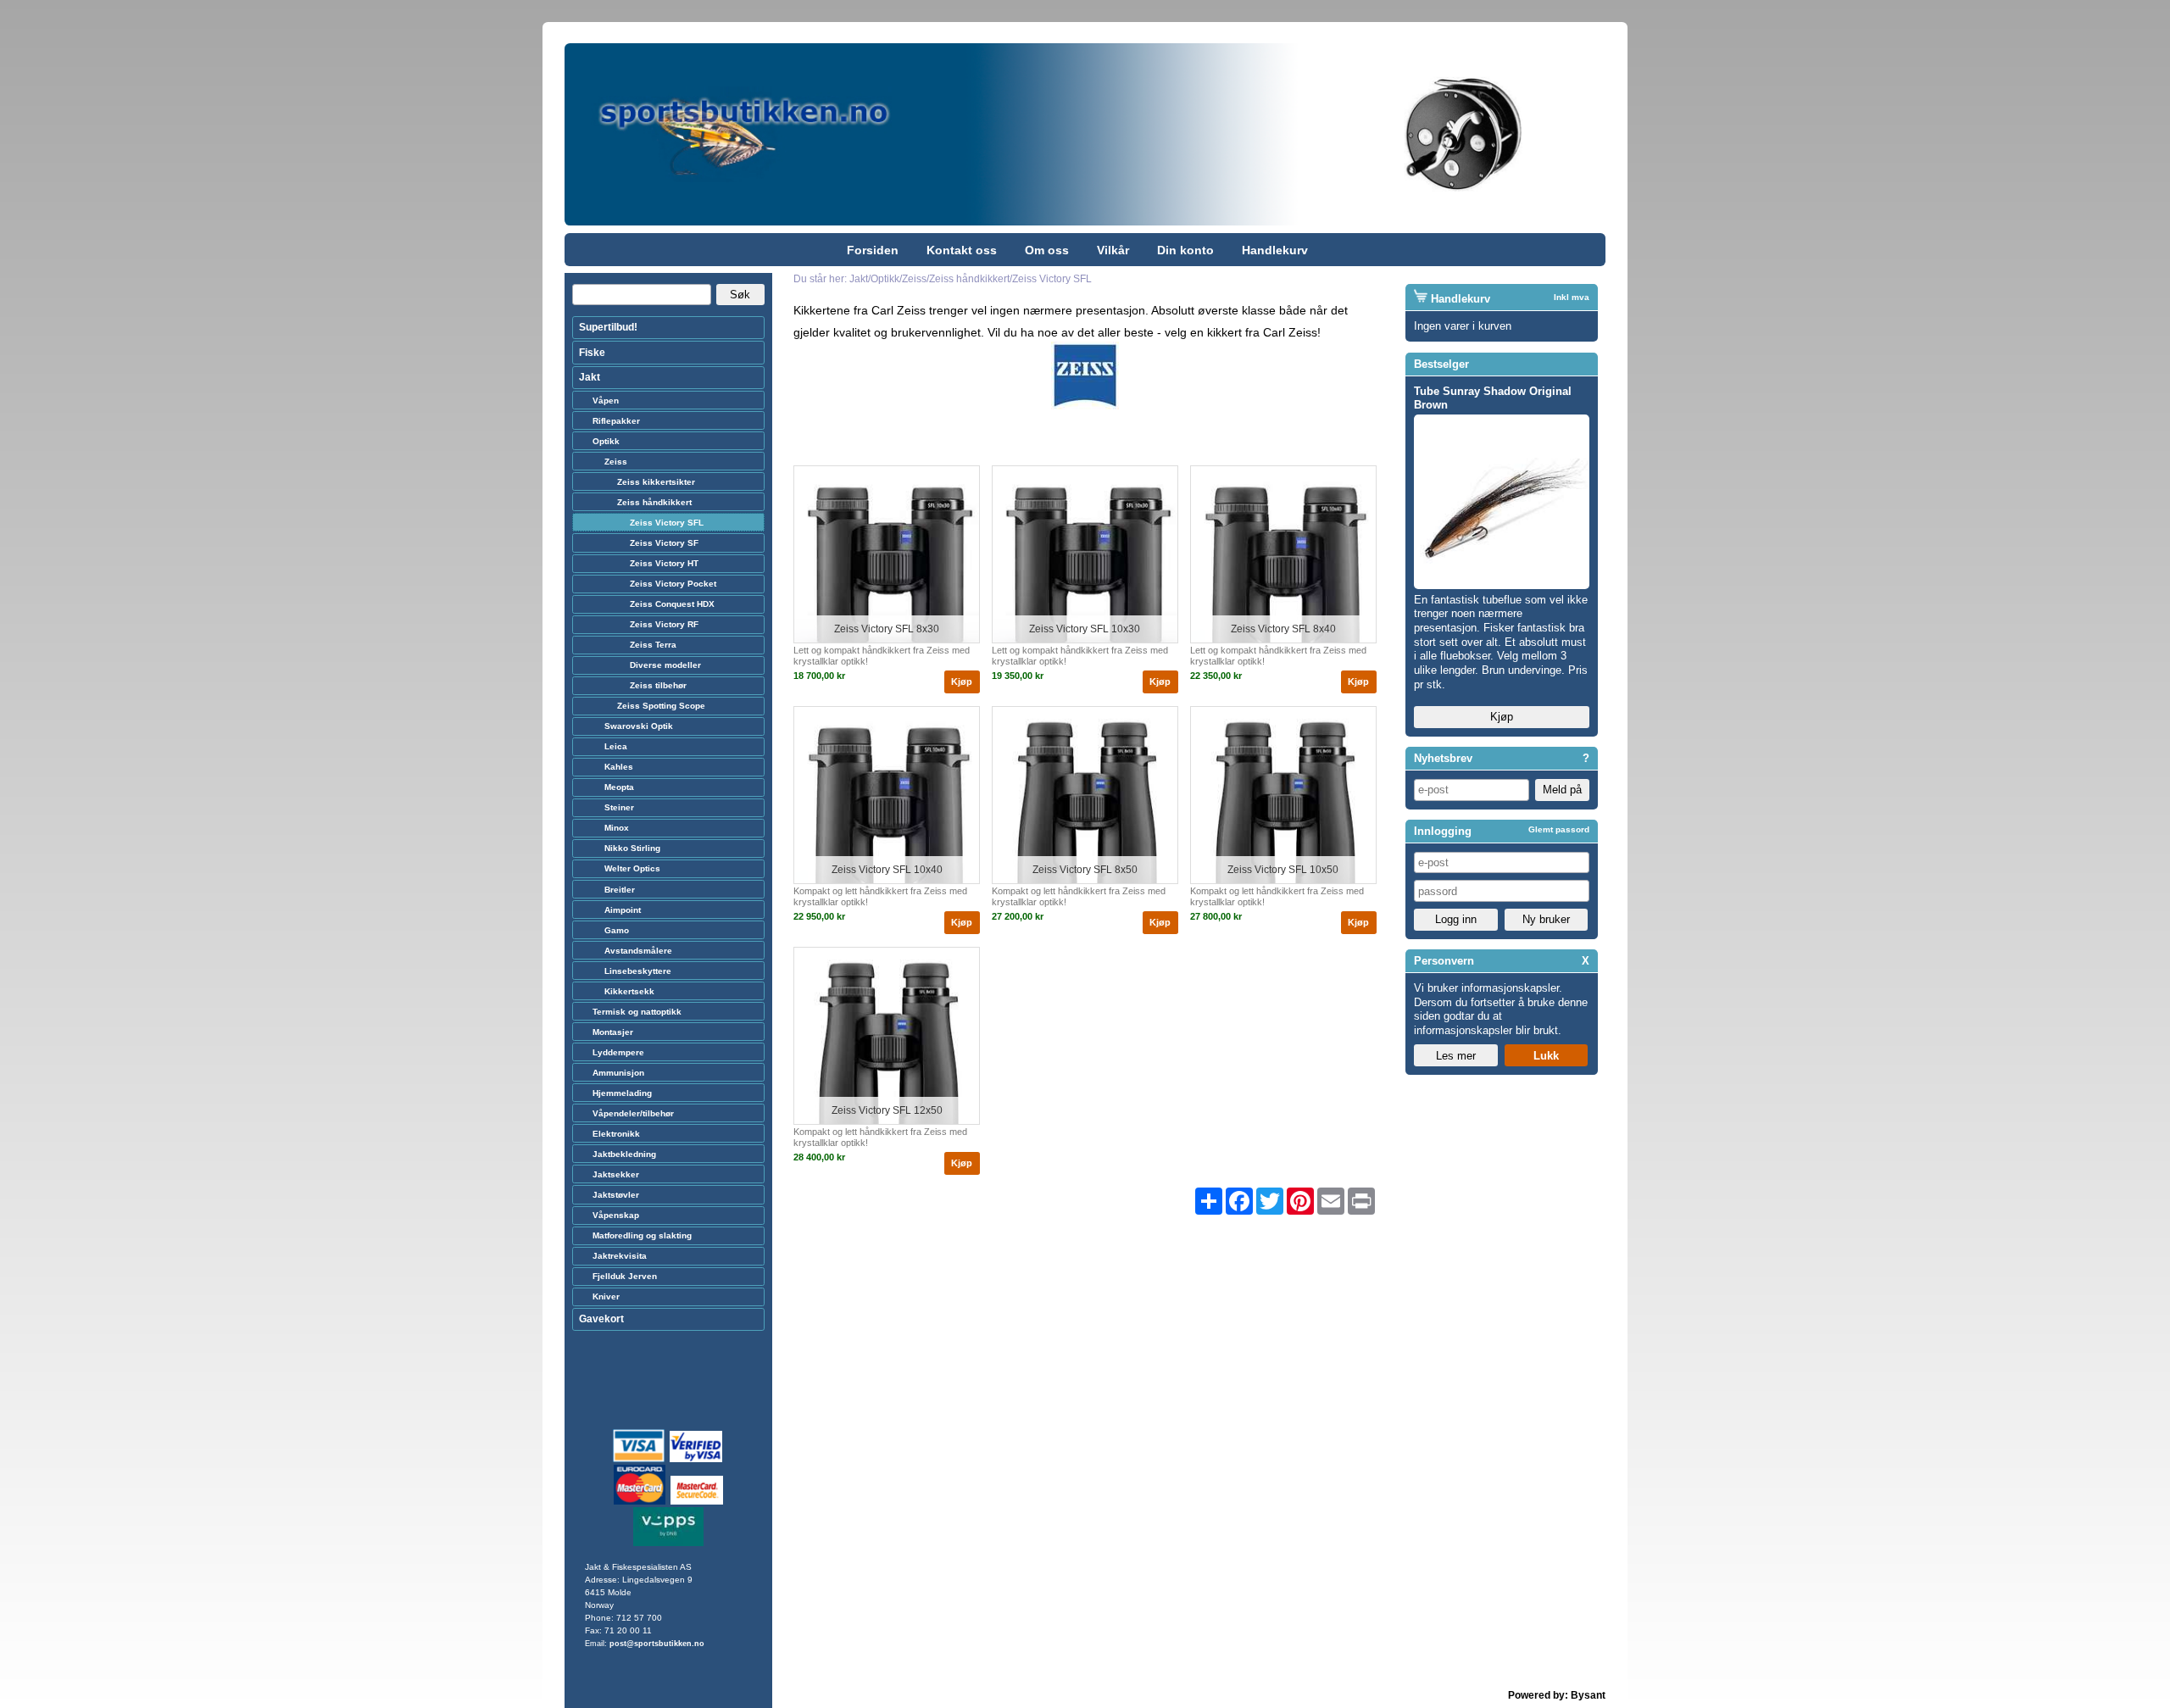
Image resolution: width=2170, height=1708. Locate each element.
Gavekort (601, 1319)
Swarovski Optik (639, 726)
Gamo (617, 930)
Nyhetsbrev (1443, 758)
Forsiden (873, 250)
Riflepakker (616, 421)
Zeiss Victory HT (664, 563)
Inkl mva (1572, 297)
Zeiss (616, 462)
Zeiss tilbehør (658, 685)
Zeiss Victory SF (664, 543)
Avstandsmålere (638, 951)
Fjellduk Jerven (625, 1276)
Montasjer (613, 1032)
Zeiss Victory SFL (667, 523)
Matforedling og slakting (642, 1235)
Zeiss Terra (653, 645)
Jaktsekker (616, 1174)
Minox (617, 828)
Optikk (606, 441)
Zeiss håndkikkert (654, 502)
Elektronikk (616, 1134)
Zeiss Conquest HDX (672, 604)
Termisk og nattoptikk (637, 1012)
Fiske (592, 353)
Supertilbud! (608, 327)
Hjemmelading (622, 1093)
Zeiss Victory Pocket (673, 584)
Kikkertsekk (629, 991)
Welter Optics (632, 868)
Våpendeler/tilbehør (633, 1113)
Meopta (619, 787)
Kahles (619, 767)
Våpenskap (616, 1215)
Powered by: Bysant (1557, 1695)
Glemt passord (1559, 829)
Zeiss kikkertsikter (656, 482)
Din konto (1185, 250)
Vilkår (1113, 250)
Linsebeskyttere (638, 971)
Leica (616, 746)
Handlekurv (1275, 250)
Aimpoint (623, 910)
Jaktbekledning (624, 1154)
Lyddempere (618, 1052)
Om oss (1047, 250)
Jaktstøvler (616, 1195)
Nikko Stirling (632, 848)
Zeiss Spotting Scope (661, 706)
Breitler (620, 890)
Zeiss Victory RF (664, 624)
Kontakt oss (962, 250)
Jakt (590, 377)
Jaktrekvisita (620, 1256)
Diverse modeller (665, 665)
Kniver (606, 1296)
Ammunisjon (618, 1073)
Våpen (606, 401)
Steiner (619, 807)
